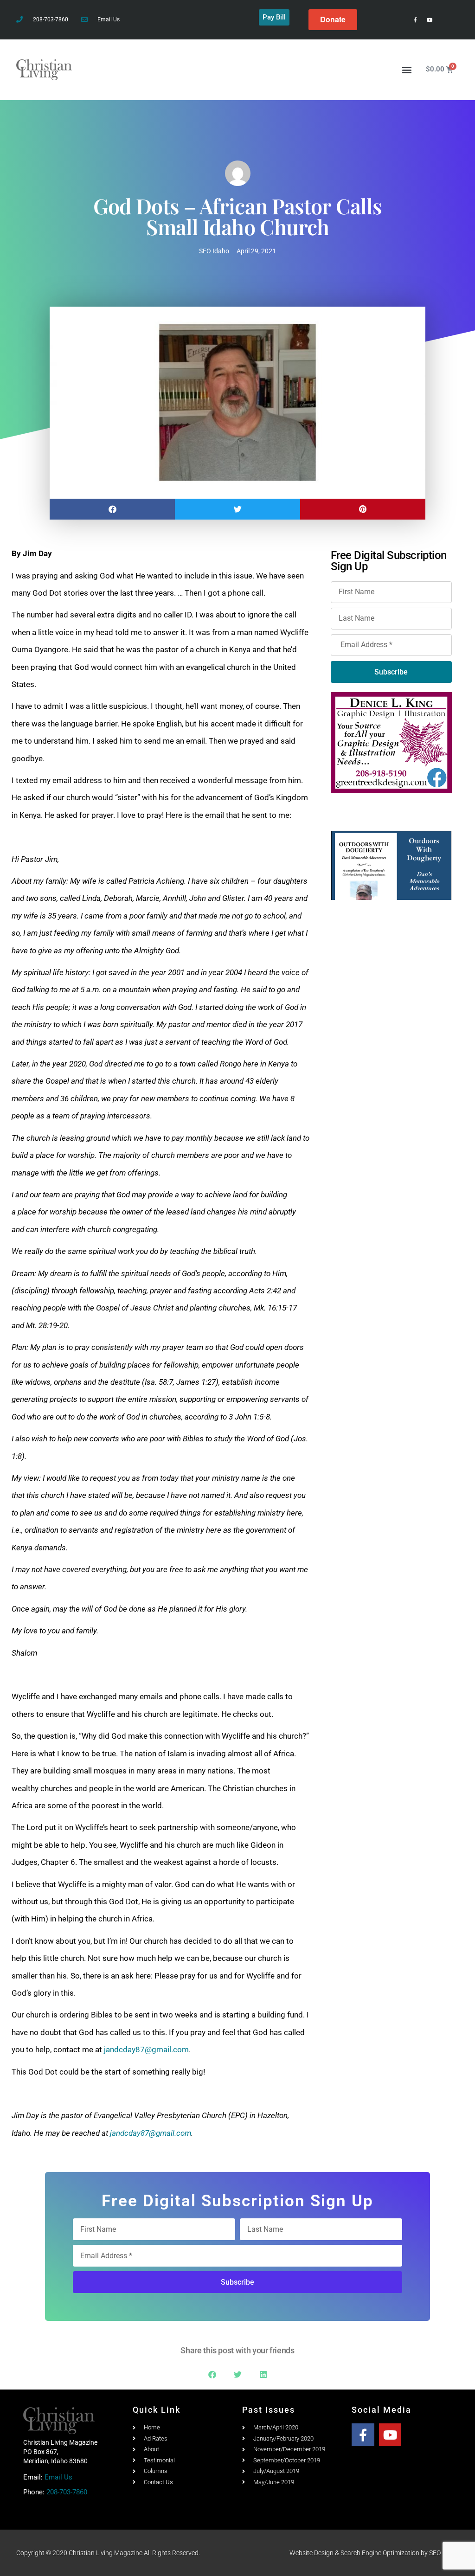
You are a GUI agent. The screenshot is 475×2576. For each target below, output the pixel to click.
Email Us (58, 2477)
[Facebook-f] (415, 20)
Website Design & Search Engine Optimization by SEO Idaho (374, 2553)
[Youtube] (429, 20)
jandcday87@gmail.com (146, 2049)
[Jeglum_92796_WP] (391, 865)
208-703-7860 (67, 2492)
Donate (333, 19)
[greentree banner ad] (391, 742)
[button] (407, 69)
